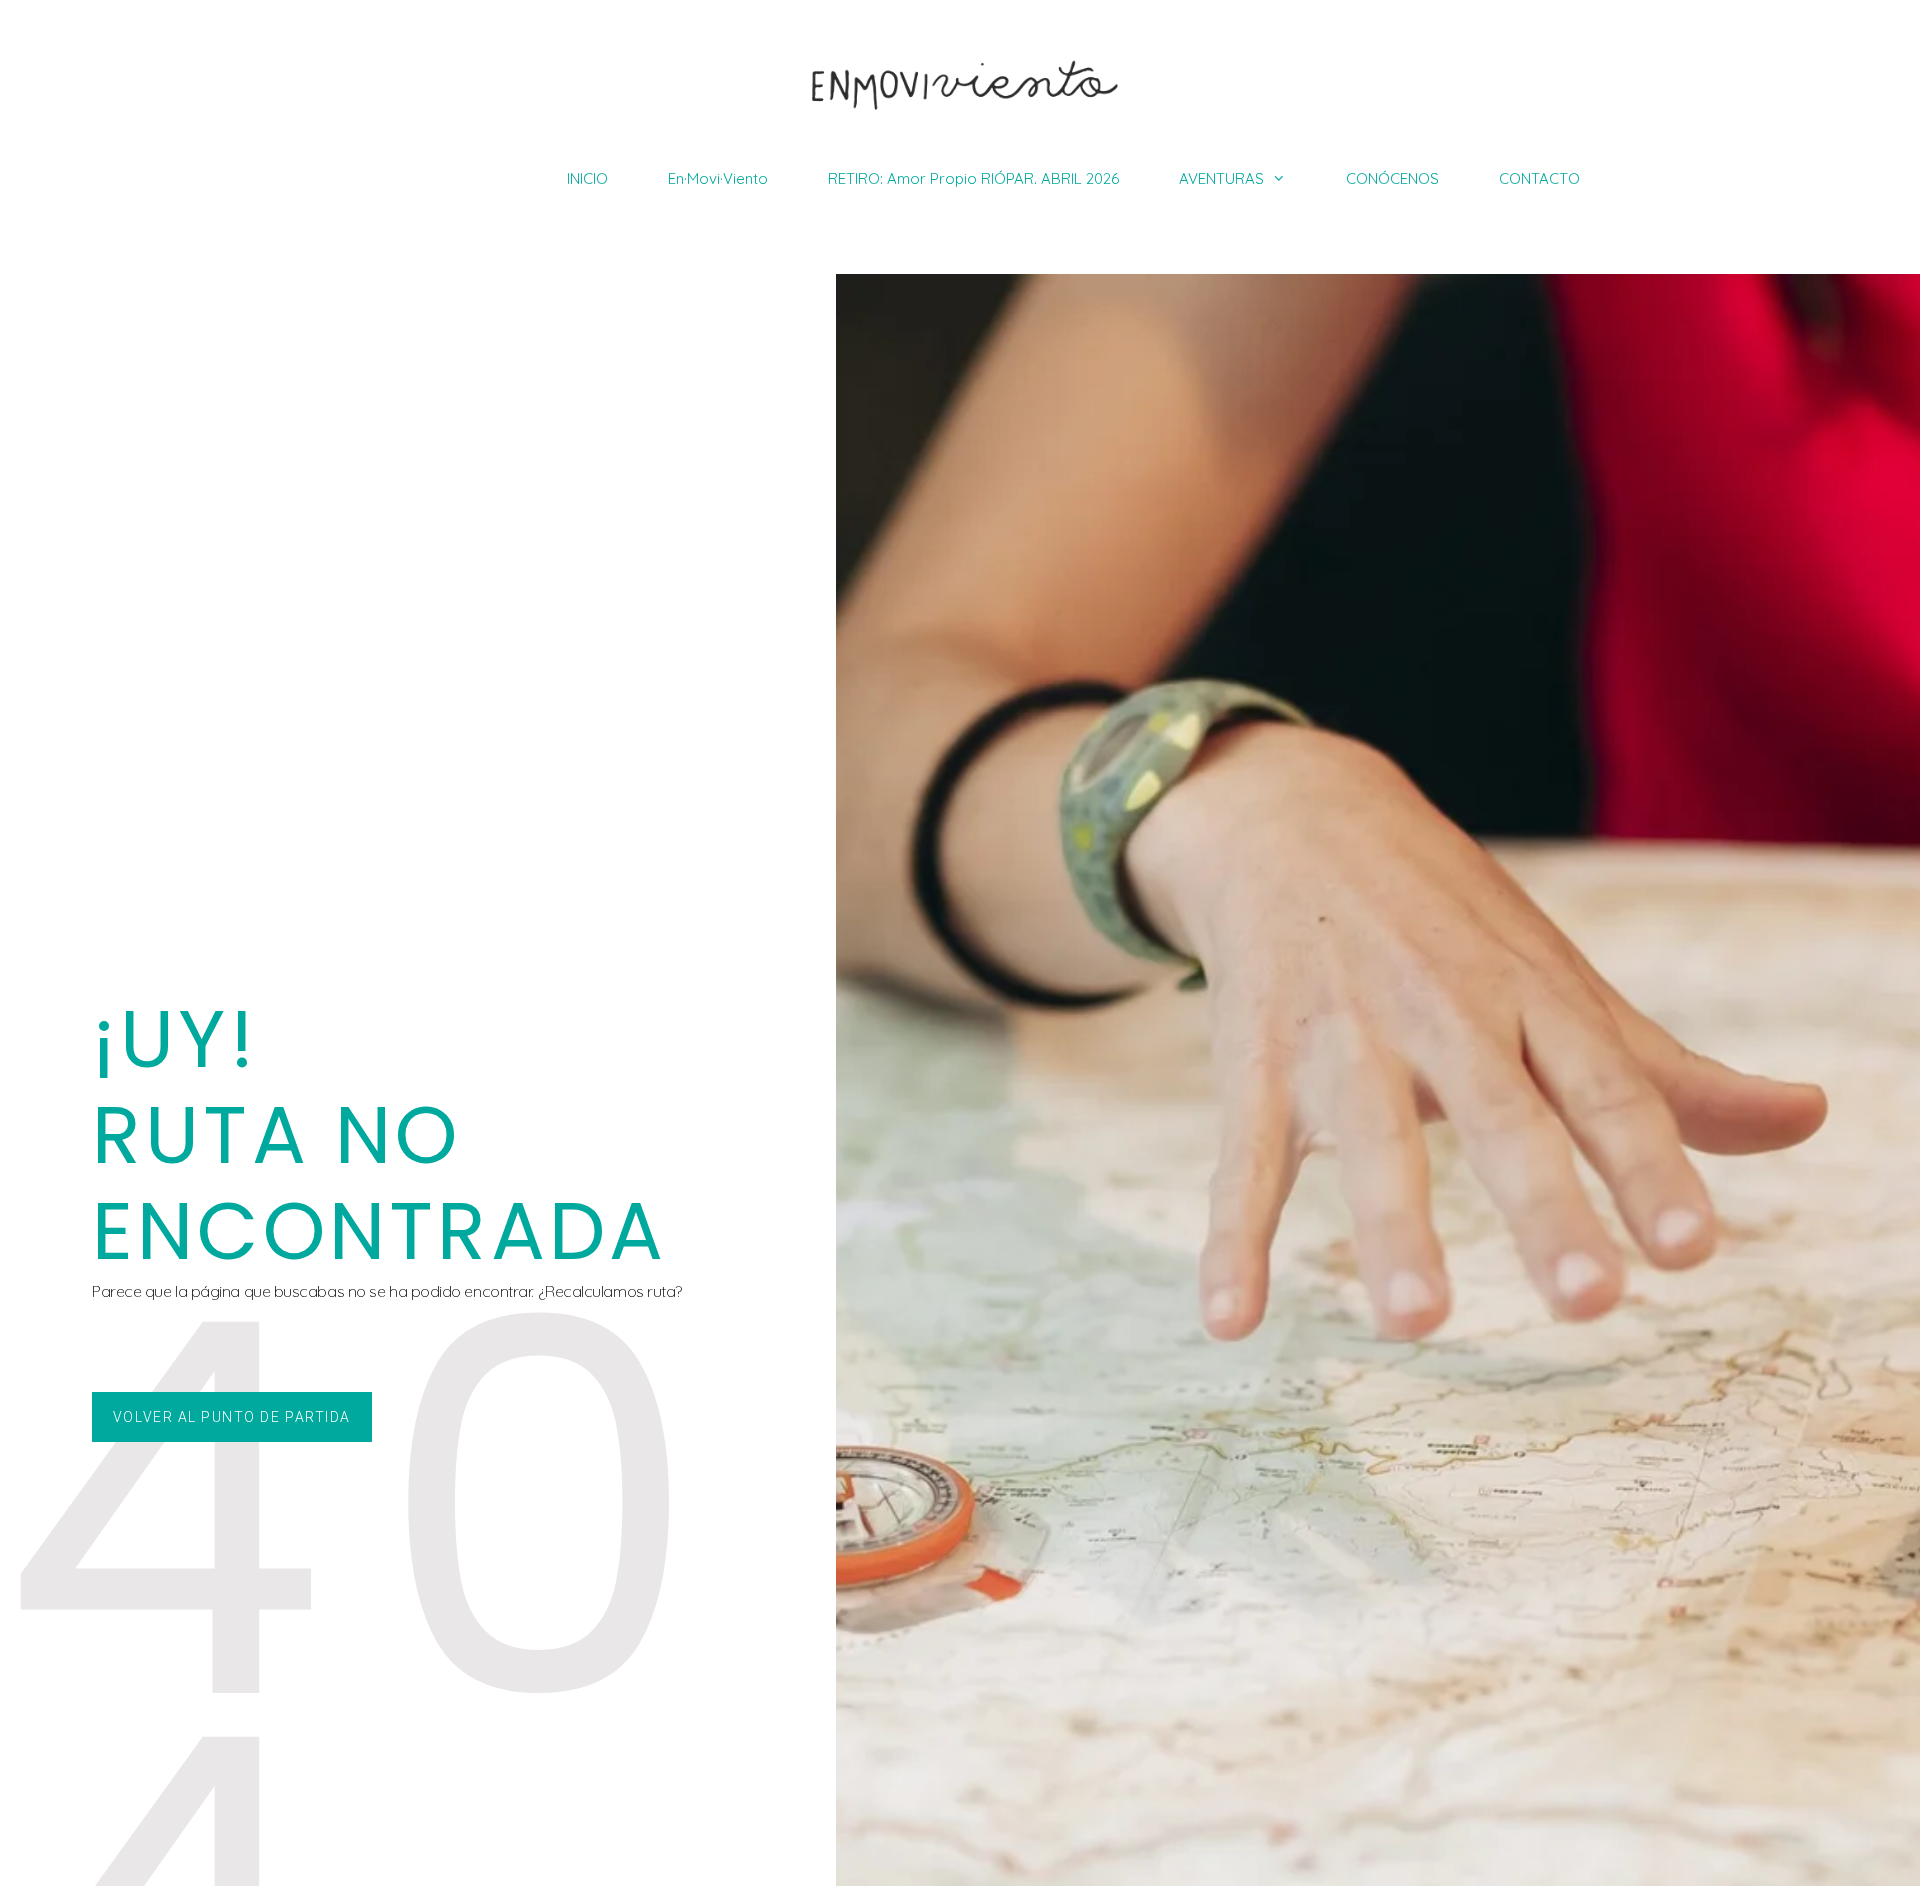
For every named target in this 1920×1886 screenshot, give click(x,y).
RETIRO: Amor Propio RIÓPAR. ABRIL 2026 (973, 178)
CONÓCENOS (1392, 178)
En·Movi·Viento (718, 178)
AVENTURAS (1221, 178)
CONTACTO (1539, 178)
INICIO (587, 178)
